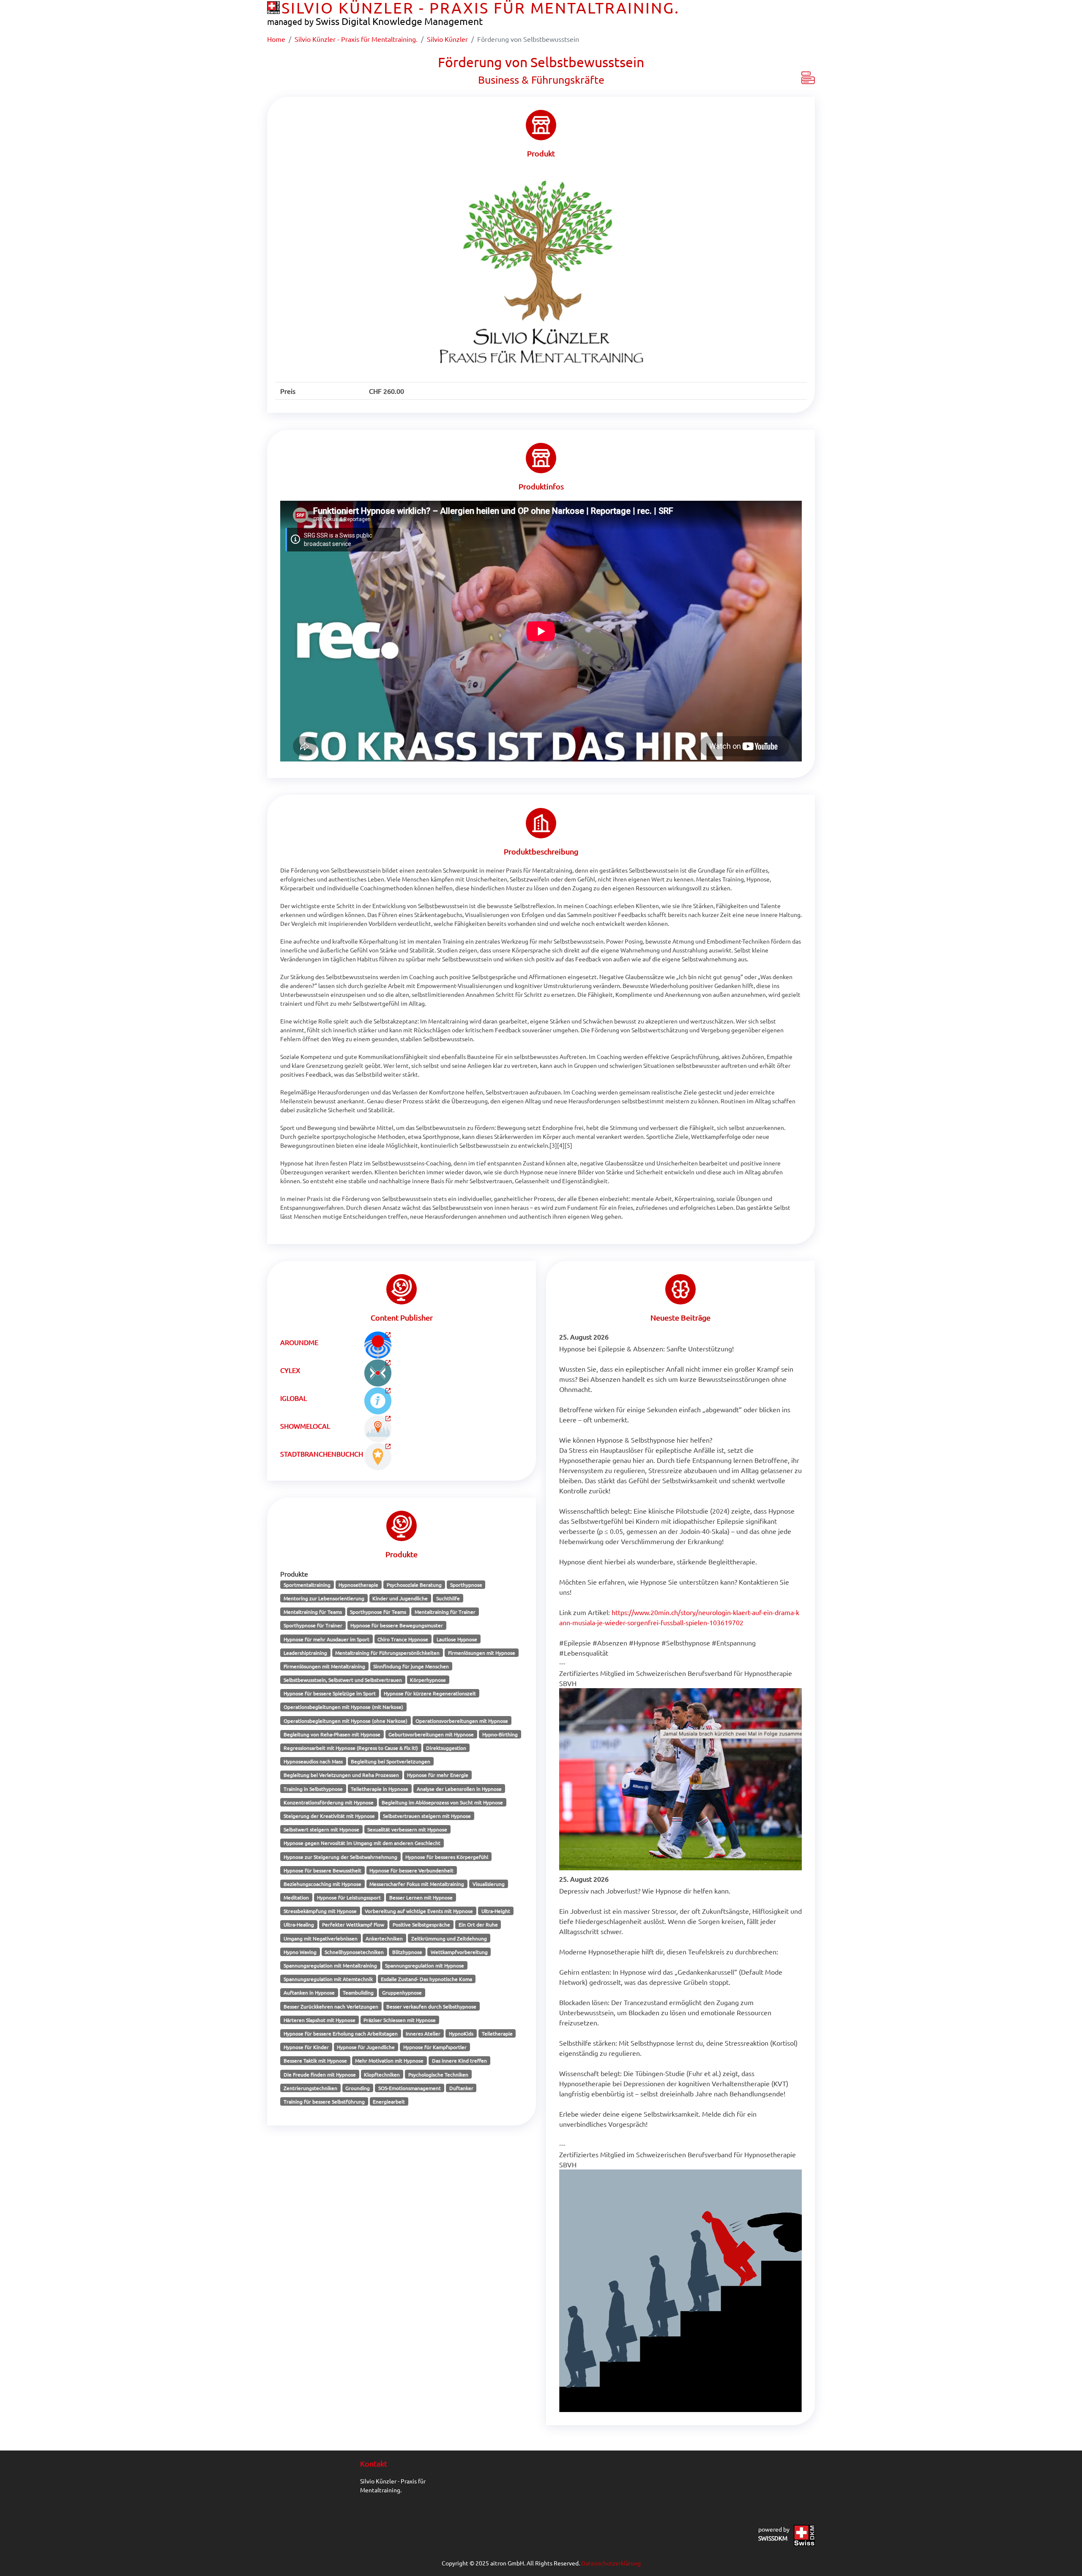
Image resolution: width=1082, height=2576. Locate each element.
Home (276, 39)
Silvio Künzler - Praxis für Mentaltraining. (356, 39)
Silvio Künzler (447, 39)
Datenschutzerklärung (611, 2563)
